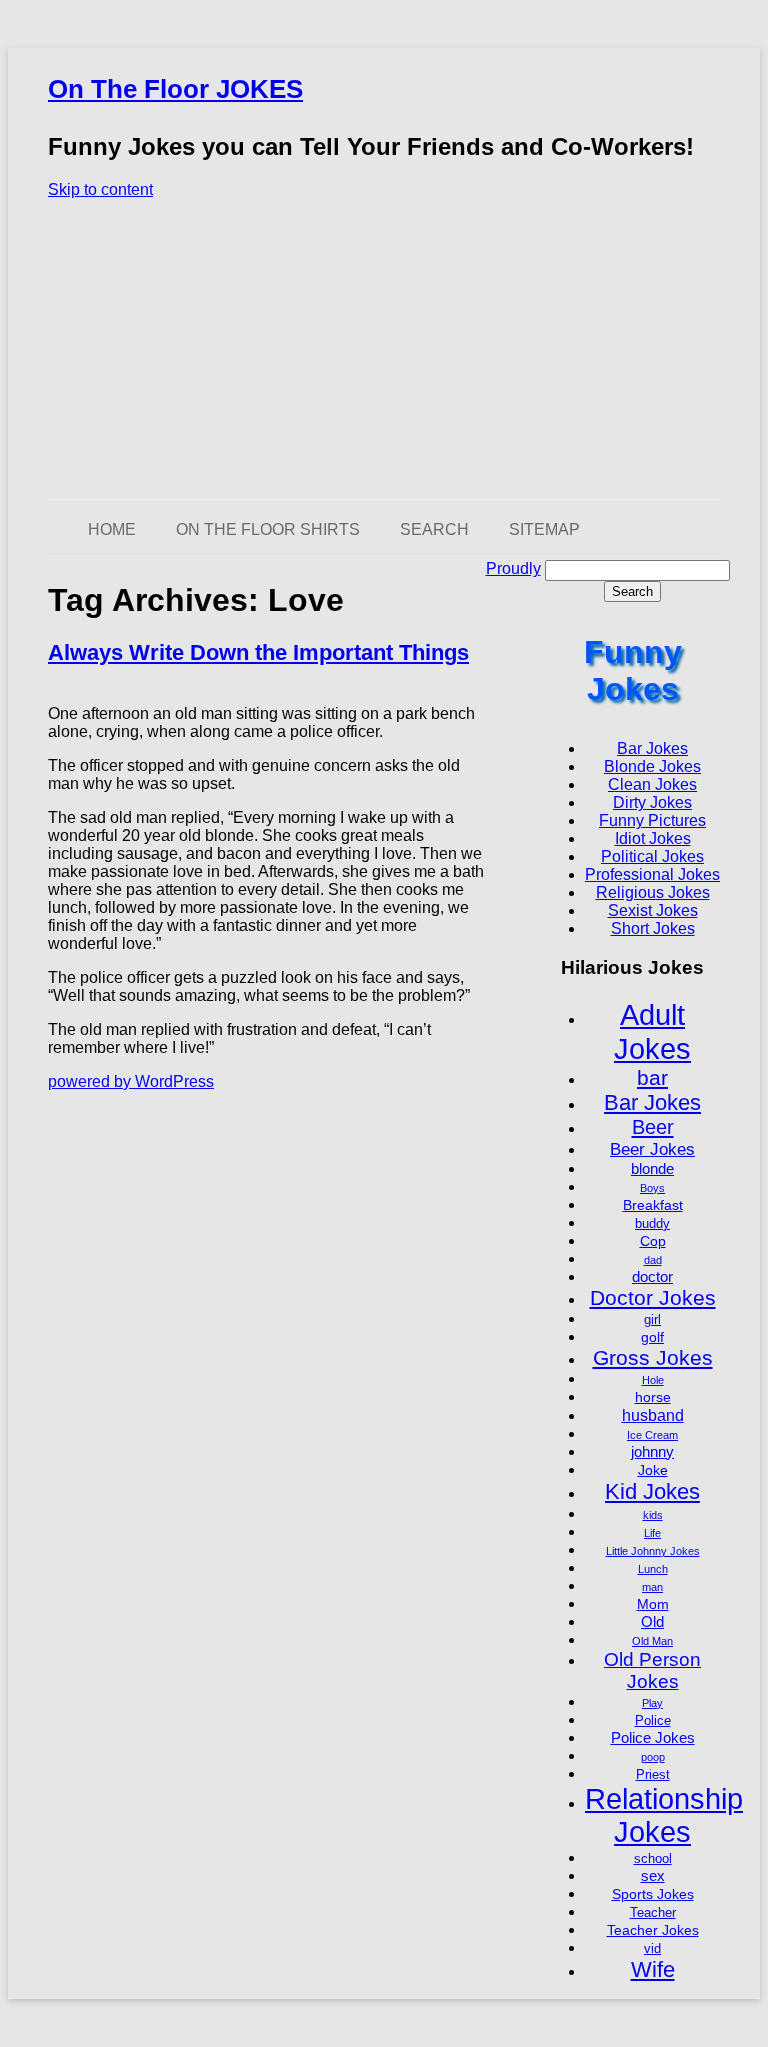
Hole (653, 1380)
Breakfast (653, 1205)
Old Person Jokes (652, 1670)
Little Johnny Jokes (653, 1551)
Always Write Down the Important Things (258, 652)
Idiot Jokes (653, 838)
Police (653, 1721)
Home (112, 529)
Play (652, 1703)
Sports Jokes (653, 1894)
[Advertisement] (384, 349)
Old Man (652, 1641)
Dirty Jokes (652, 802)
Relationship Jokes (664, 1815)
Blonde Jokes (652, 766)
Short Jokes (653, 928)
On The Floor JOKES (175, 89)
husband (653, 1415)
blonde (652, 1168)
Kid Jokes (652, 1491)
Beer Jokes (652, 1149)
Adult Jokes (652, 1031)
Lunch (653, 1569)
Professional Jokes (652, 874)
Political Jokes (652, 856)
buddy (652, 1224)
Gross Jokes (653, 1357)
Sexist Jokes (653, 910)
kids (653, 1515)
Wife (653, 1969)
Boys (652, 1188)
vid (652, 1949)
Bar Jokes (652, 748)
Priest (653, 1775)
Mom (653, 1604)
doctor (652, 1276)
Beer (653, 1127)
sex (653, 1875)
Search (434, 529)
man (652, 1587)
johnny (652, 1451)
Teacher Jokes (653, 1930)
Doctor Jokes (653, 1297)
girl (652, 1320)
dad (653, 1260)
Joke (653, 1470)
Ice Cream (652, 1435)
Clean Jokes (652, 784)
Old (652, 1621)
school (653, 1859)
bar (652, 1077)
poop (653, 1757)
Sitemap (544, 529)
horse (653, 1397)
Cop (653, 1241)
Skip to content (100, 189)
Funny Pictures (652, 820)
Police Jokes (653, 1737)
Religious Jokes (653, 892)
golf (652, 1337)
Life (652, 1533)
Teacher (653, 1913)
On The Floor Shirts (268, 529)
